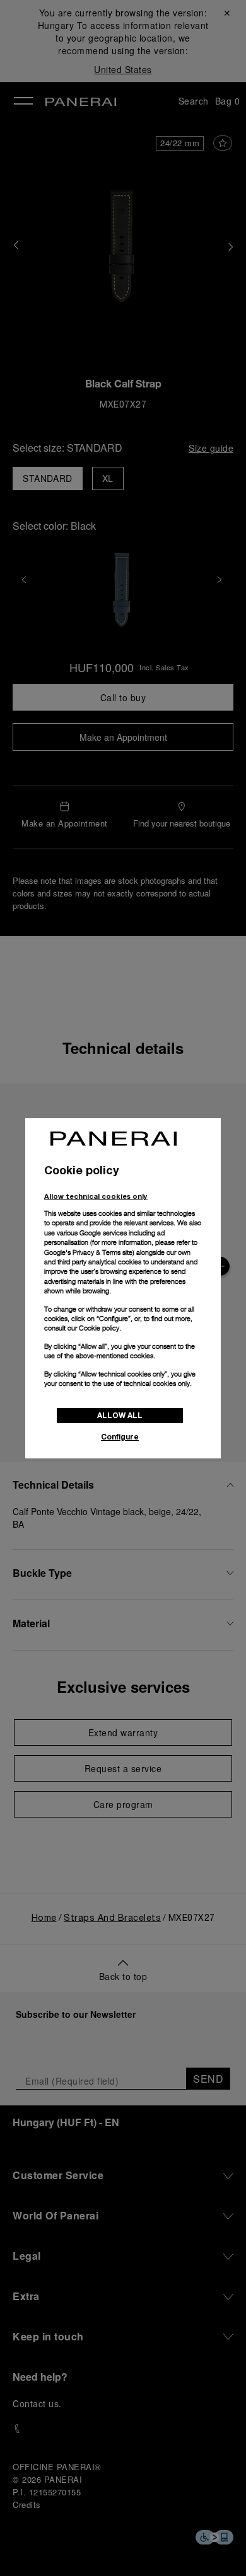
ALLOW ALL (120, 1415)
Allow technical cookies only (96, 1196)
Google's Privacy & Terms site (88, 1252)
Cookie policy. (100, 1328)
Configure (120, 1437)
